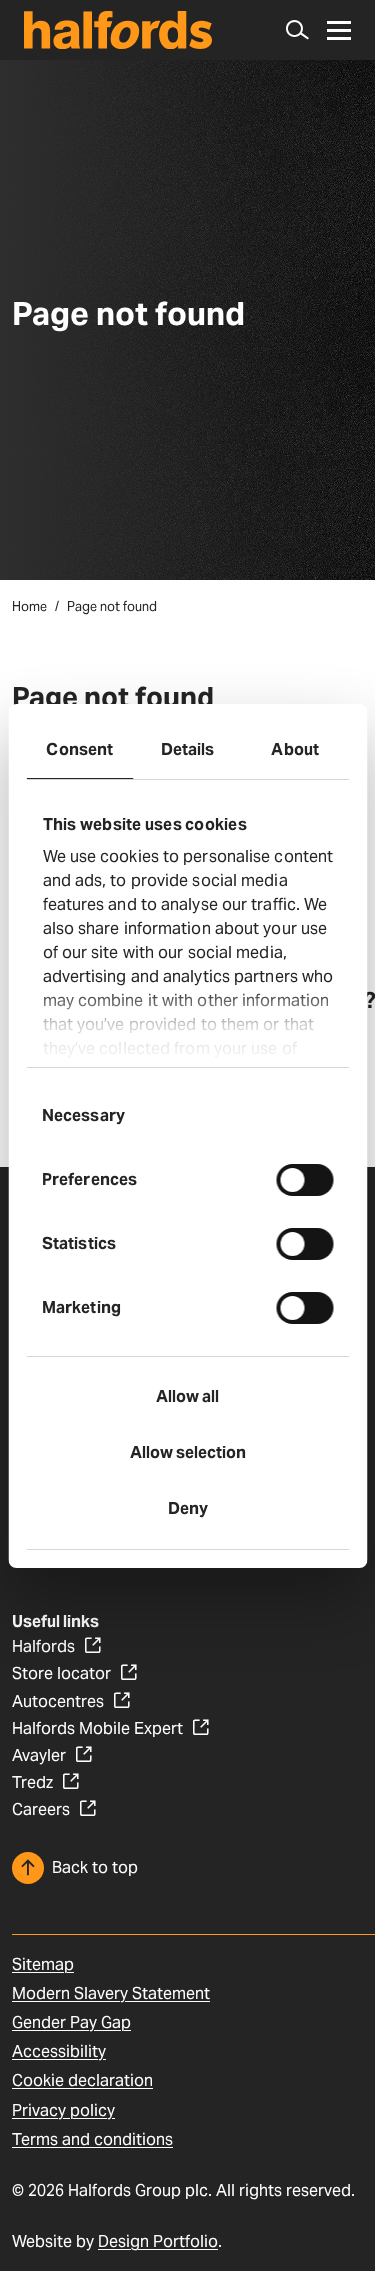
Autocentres (58, 1701)
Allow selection (188, 1452)
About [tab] (295, 749)
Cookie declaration (82, 2080)
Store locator (61, 1673)
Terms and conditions (92, 2139)
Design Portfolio (158, 2241)
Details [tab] (188, 749)
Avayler (39, 1755)
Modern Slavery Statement (111, 1993)
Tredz (32, 1782)
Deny (188, 1508)
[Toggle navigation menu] (339, 30)
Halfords (43, 1646)
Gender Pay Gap (71, 2022)
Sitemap (43, 1964)
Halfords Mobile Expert (97, 1728)
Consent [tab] (79, 749)
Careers (41, 1809)
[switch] (304, 1180)
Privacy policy (63, 2110)
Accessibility (59, 2051)
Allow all (187, 1396)
